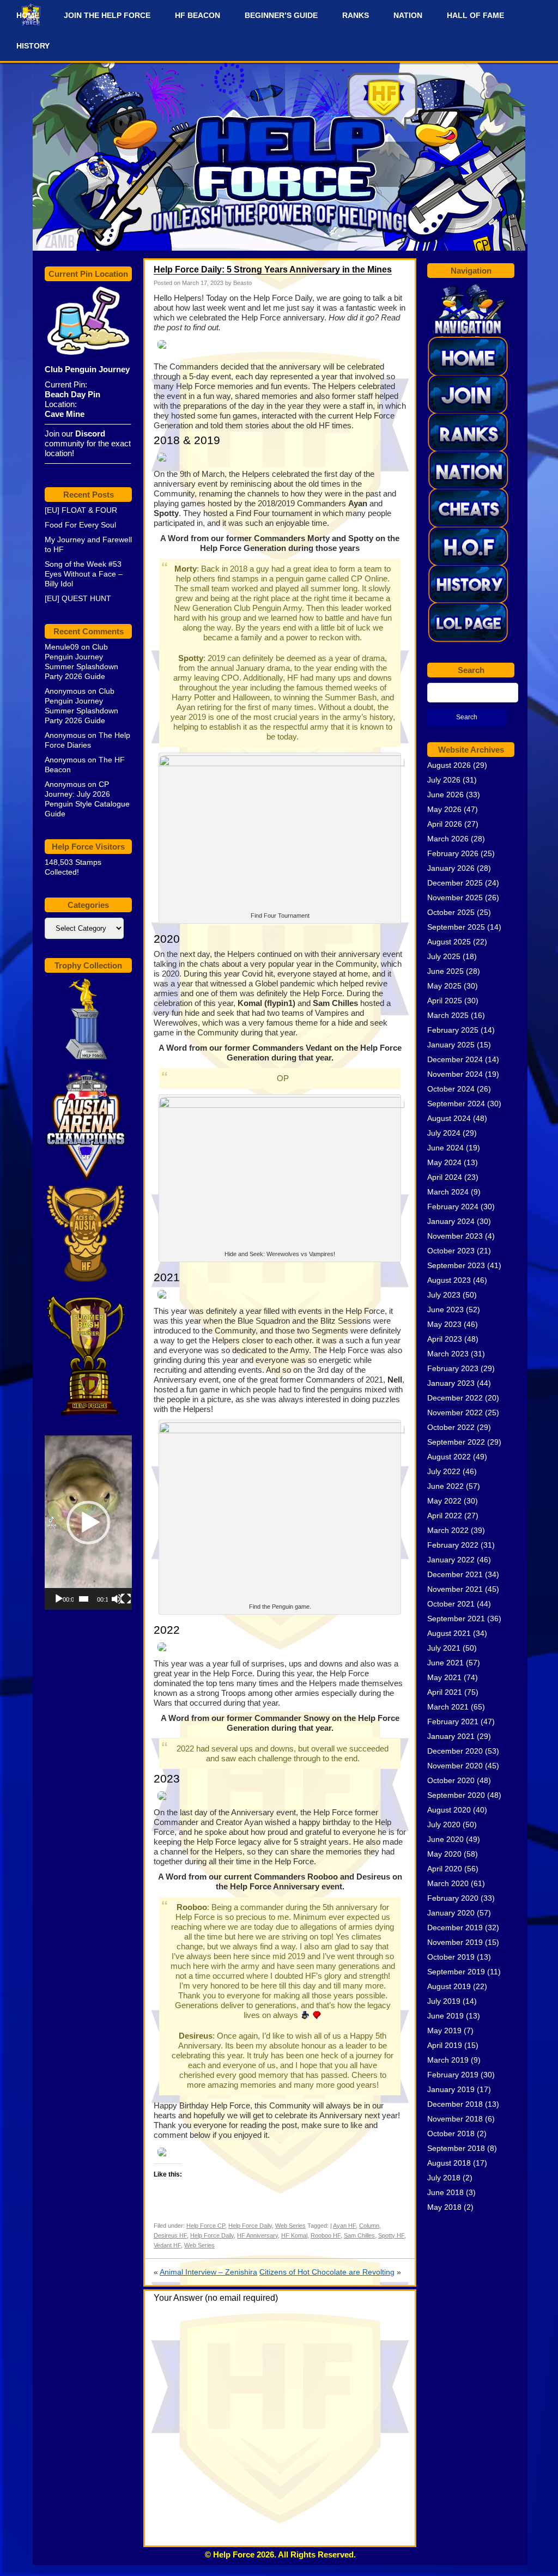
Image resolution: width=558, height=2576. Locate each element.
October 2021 (451, 1604)
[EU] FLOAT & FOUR (81, 510)
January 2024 (451, 1221)
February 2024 (453, 1207)
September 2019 (456, 1972)
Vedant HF (167, 2245)
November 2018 (455, 2119)
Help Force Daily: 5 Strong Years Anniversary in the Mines (273, 269)
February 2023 (453, 1368)
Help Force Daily (250, 2226)
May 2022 (444, 1501)
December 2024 (455, 1059)
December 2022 (455, 1398)
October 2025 (451, 912)
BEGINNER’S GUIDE (281, 15)
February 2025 (453, 1030)
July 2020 (444, 1825)
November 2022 (455, 1413)
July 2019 (444, 2001)
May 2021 (444, 1677)
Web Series (290, 2226)
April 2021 (445, 1692)
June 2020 (445, 1839)
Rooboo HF (326, 2235)
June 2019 (445, 2016)
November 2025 (455, 898)
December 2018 (455, 2104)
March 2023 (448, 1354)
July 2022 (444, 1471)
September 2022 (456, 1442)
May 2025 (444, 986)
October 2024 (451, 1089)
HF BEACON (198, 15)
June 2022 (445, 1486)
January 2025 (451, 1045)
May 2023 (444, 1324)
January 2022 (451, 1560)
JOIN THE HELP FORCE (107, 15)
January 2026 (451, 868)
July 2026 (444, 780)
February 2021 (453, 1722)
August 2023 (449, 1280)
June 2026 (445, 795)
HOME (28, 15)
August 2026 (449, 765)
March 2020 (448, 1883)
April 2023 (445, 1339)
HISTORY (33, 46)
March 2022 (448, 1530)
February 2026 (453, 853)
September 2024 (456, 1104)
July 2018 (444, 2178)
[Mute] (117, 1599)
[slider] (84, 1599)
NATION (408, 15)
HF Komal (294, 2235)
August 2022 (449, 1457)
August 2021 (449, 1633)
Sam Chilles (359, 2235)
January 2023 (451, 1383)
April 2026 (445, 824)
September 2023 (456, 1265)
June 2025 (445, 971)
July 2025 (444, 956)
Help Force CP (206, 2226)
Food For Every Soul (80, 525)
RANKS (356, 15)
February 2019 (453, 2075)
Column (369, 2226)
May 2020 (444, 1854)
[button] (88, 1523)
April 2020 (445, 1869)
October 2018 (451, 2133)
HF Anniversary (257, 2235)
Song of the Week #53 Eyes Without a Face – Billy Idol (84, 574)
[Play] (59, 1599)
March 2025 (448, 1015)
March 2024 (448, 1192)
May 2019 (444, 2031)
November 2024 (455, 1074)
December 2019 (455, 1928)
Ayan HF (344, 2226)
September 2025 (456, 927)
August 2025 (449, 942)
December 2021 (455, 1574)
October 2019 (451, 1957)
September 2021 (456, 1619)
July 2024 (444, 1133)
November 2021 (455, 1589)
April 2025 (445, 1001)
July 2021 (444, 1648)
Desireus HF (170, 2235)
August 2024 (449, 1118)
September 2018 (456, 2148)
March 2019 (448, 2060)
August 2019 (449, 1986)
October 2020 (451, 1780)
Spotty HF (391, 2235)
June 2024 (445, 1148)
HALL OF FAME (475, 15)
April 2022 (445, 1516)
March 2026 (448, 839)
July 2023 (444, 1295)
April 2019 (445, 2045)
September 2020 (456, 1795)
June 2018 (445, 2192)
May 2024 (444, 1162)
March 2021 (448, 1707)
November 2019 (455, 1942)
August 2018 (449, 2163)
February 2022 (453, 1545)
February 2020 (453, 1898)
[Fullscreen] (126, 1599)
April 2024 (445, 1177)
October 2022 (451, 1427)
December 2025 (455, 883)
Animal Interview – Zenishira (208, 2272)
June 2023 (445, 1310)
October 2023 (451, 1251)
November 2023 (455, 1236)
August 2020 (449, 1810)
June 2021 (445, 1663)
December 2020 (455, 1751)
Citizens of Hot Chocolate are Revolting (327, 2272)
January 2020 (451, 1913)
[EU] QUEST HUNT (78, 598)
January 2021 (451, 1736)
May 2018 (444, 2207)
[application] (88, 1523)
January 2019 (451, 2089)
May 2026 (444, 809)
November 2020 (455, 1766)
